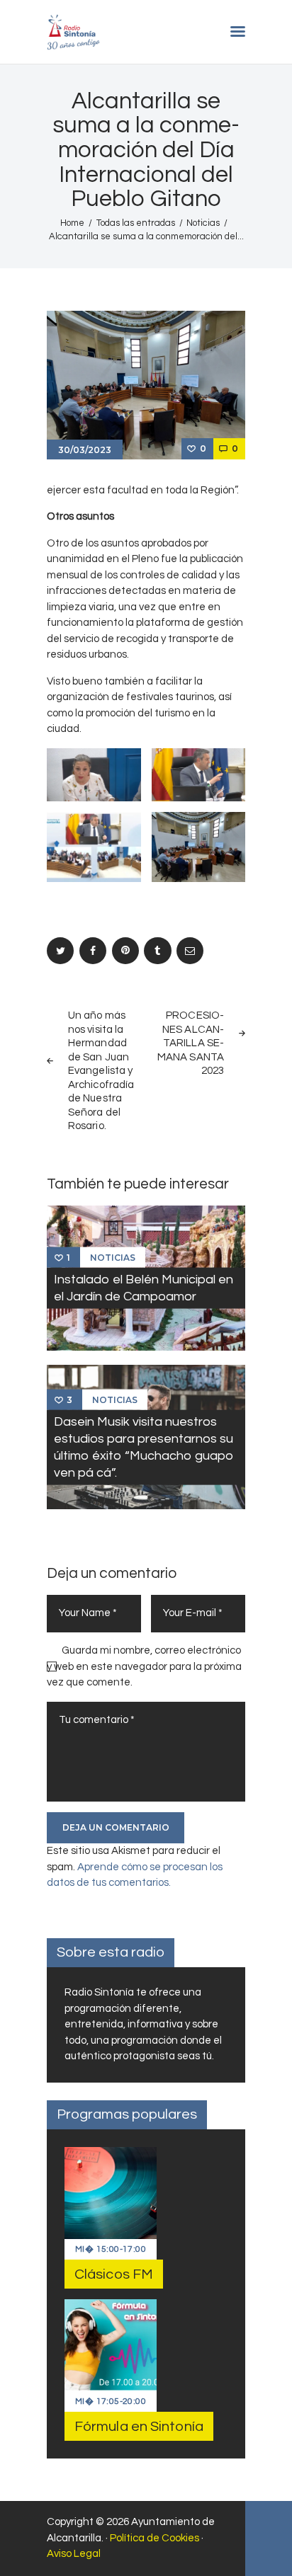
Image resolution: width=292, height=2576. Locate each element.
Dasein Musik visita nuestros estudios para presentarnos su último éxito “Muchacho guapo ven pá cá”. (144, 1447)
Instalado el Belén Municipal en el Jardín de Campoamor (144, 1288)
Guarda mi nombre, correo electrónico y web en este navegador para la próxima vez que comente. (144, 1666)
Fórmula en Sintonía (139, 2427)
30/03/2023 (85, 450)
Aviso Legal (74, 2554)
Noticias (203, 223)
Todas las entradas (136, 223)
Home (72, 223)
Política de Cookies (155, 2538)
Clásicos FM (114, 2274)
